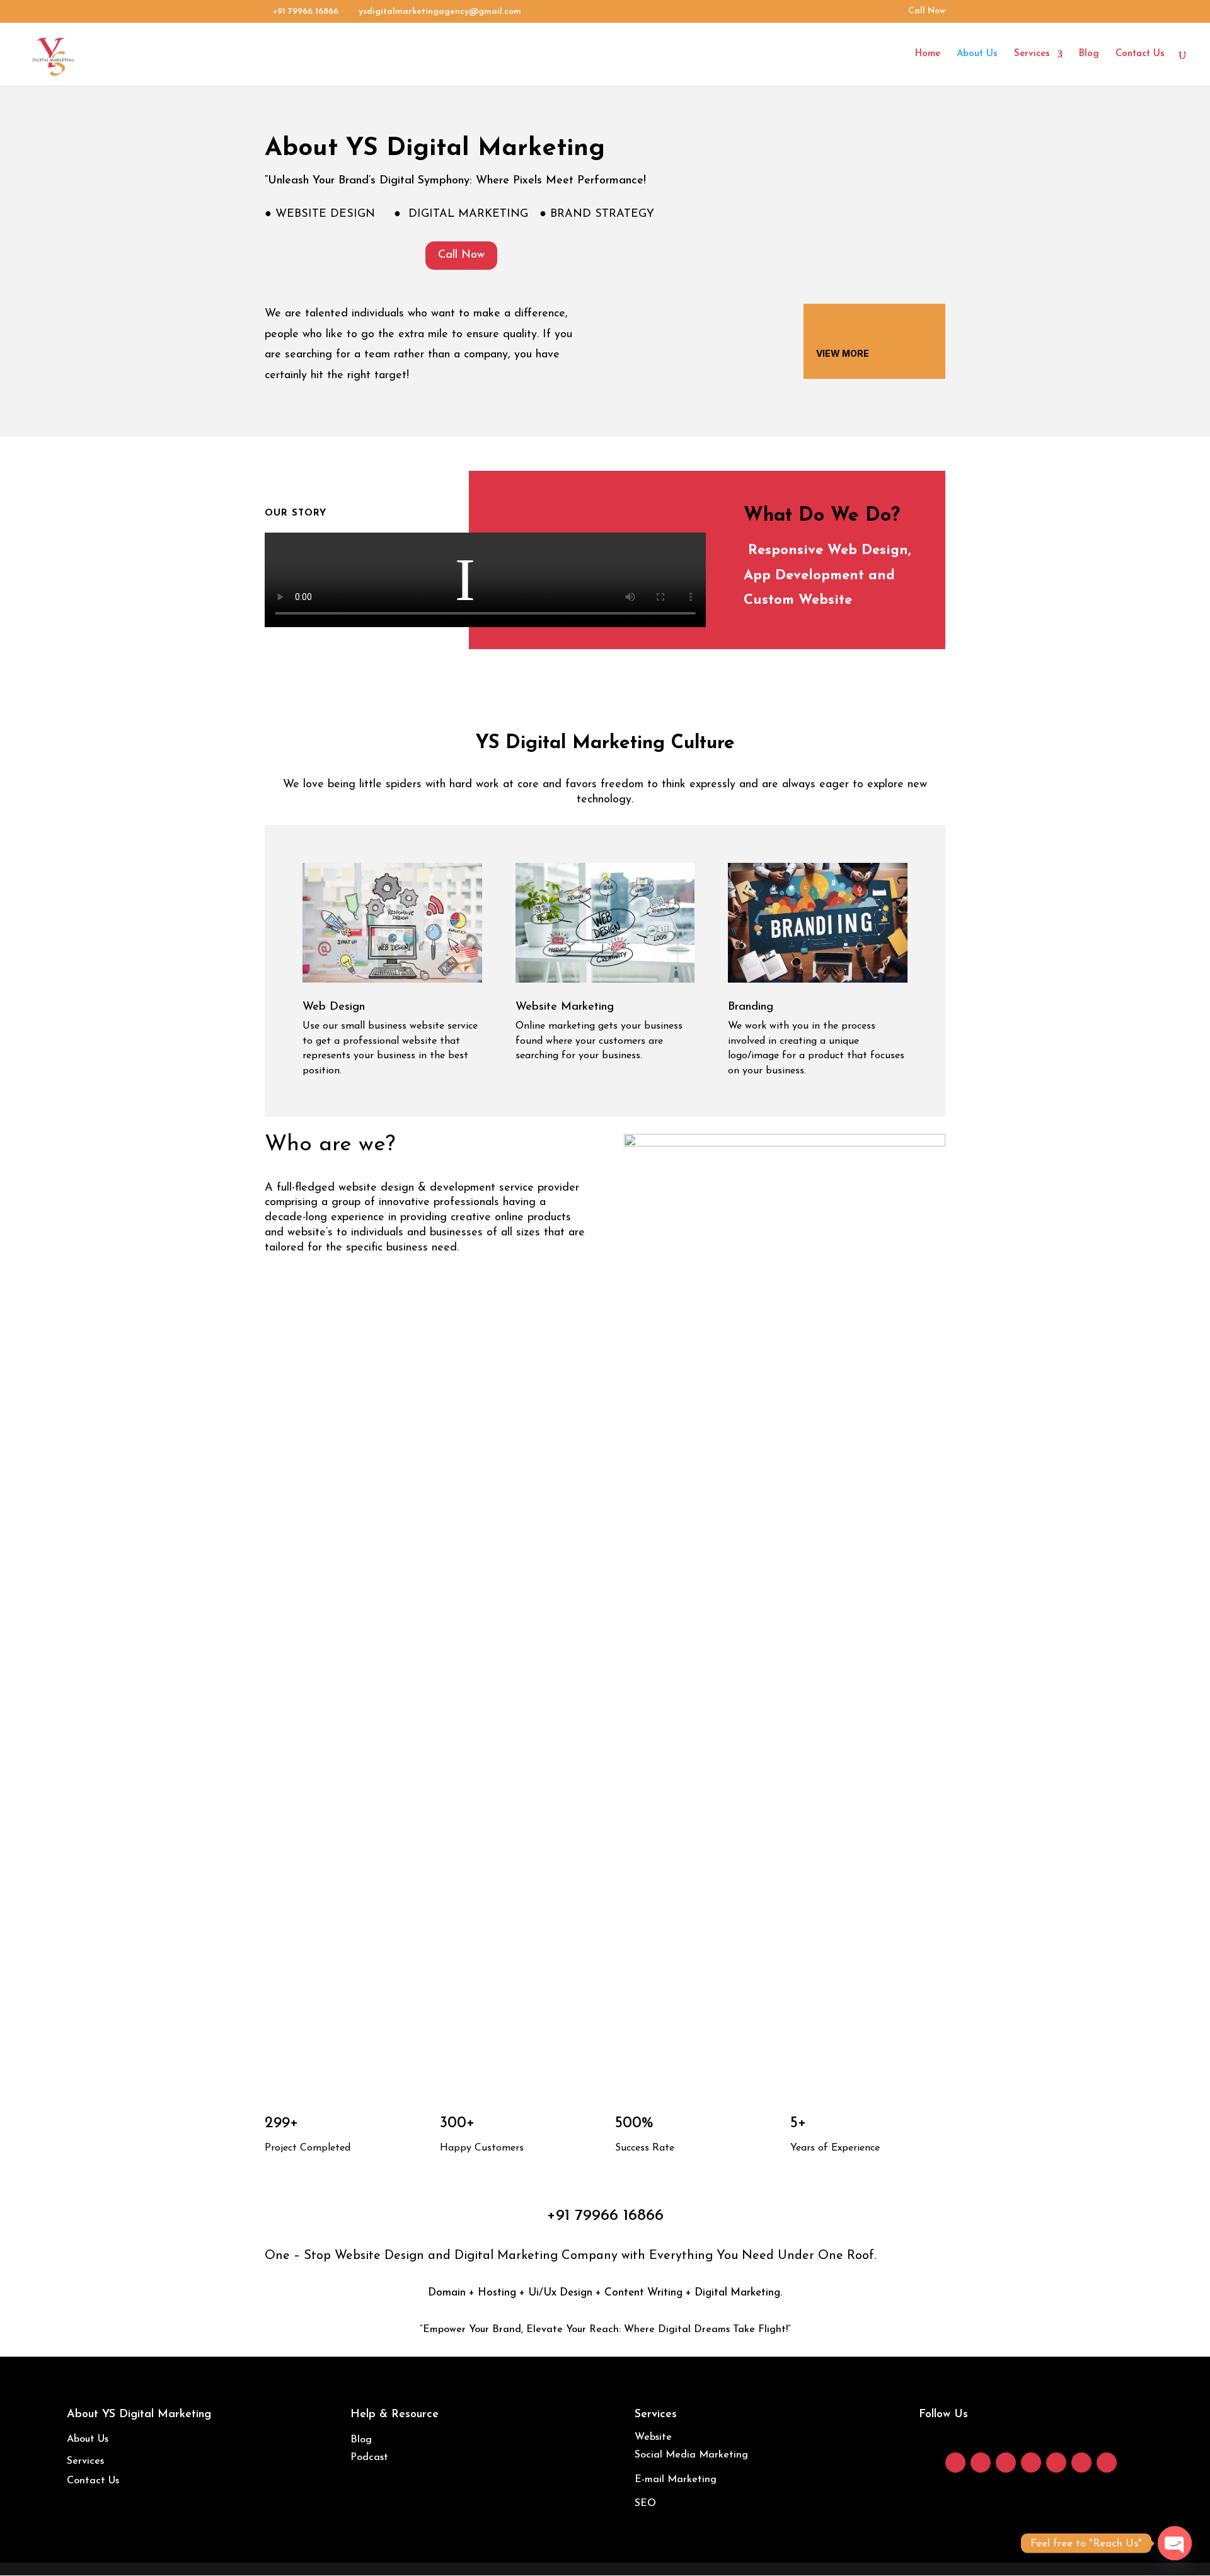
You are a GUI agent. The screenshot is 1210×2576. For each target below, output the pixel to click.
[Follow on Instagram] (981, 2463)
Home (928, 54)
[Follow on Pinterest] (1081, 2463)
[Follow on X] (1006, 2463)
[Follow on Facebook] (955, 2463)
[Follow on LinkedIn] (1031, 2463)
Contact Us (1140, 54)
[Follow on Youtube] (1056, 2463)
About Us (977, 54)
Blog (1089, 54)
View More (843, 353)
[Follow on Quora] (1107, 2463)
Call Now (927, 11)
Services (1032, 54)
